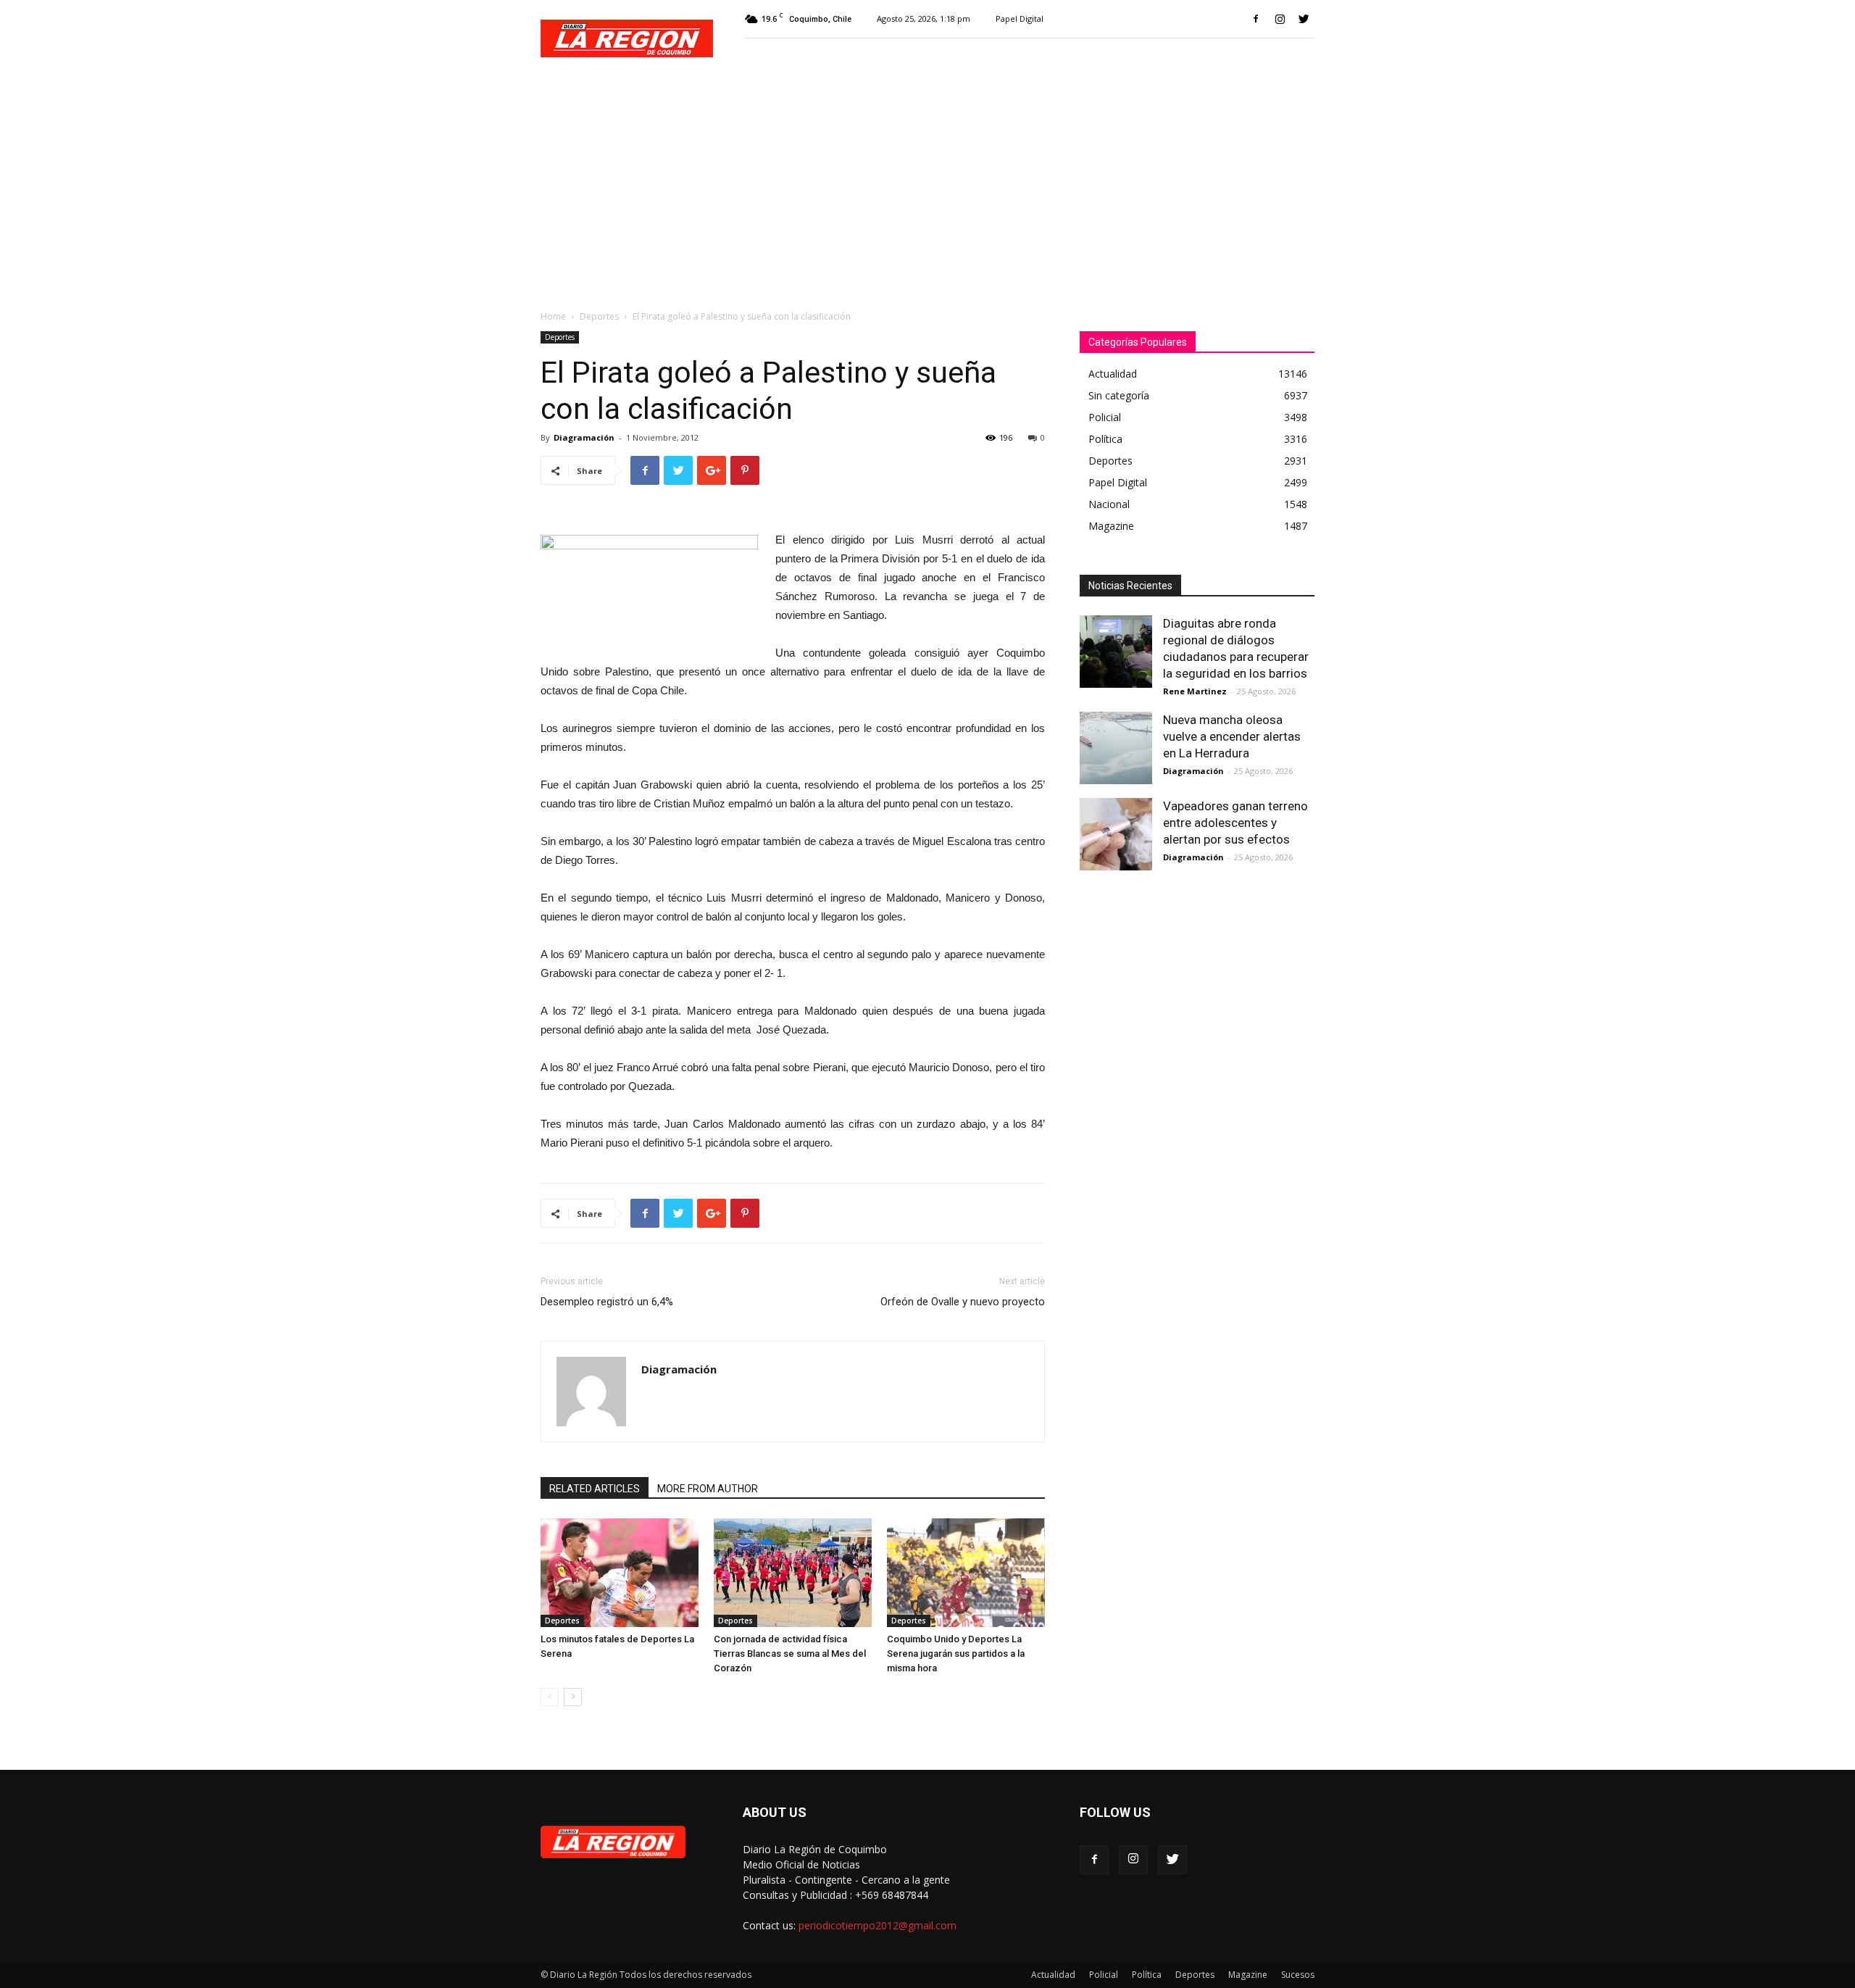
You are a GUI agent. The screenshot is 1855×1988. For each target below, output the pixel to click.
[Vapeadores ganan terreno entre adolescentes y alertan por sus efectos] (1116, 834)
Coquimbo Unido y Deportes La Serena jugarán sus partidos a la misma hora (956, 1654)
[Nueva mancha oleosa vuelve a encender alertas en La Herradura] (1116, 748)
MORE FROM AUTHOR (708, 1489)
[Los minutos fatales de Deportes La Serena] (620, 1573)
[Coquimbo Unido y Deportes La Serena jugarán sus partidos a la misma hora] (966, 1573)
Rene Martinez (1195, 691)
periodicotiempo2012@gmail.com (878, 1925)
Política (1147, 1975)
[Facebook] (1256, 19)
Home (553, 316)
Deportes (599, 316)
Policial (1104, 1975)
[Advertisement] (927, 186)
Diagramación (584, 437)
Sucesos (1298, 1975)
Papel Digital (1020, 18)
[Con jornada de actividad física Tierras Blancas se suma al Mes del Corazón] (793, 1573)
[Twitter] (1304, 19)
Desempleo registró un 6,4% (607, 1302)
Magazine (1248, 1975)
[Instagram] (1280, 19)
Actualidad (1053, 1975)
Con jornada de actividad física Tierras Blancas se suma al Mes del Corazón (790, 1654)
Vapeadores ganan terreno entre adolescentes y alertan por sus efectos (1235, 823)
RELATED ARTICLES (595, 1489)
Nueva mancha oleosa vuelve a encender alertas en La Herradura (1232, 736)
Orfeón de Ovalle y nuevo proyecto (963, 1302)
